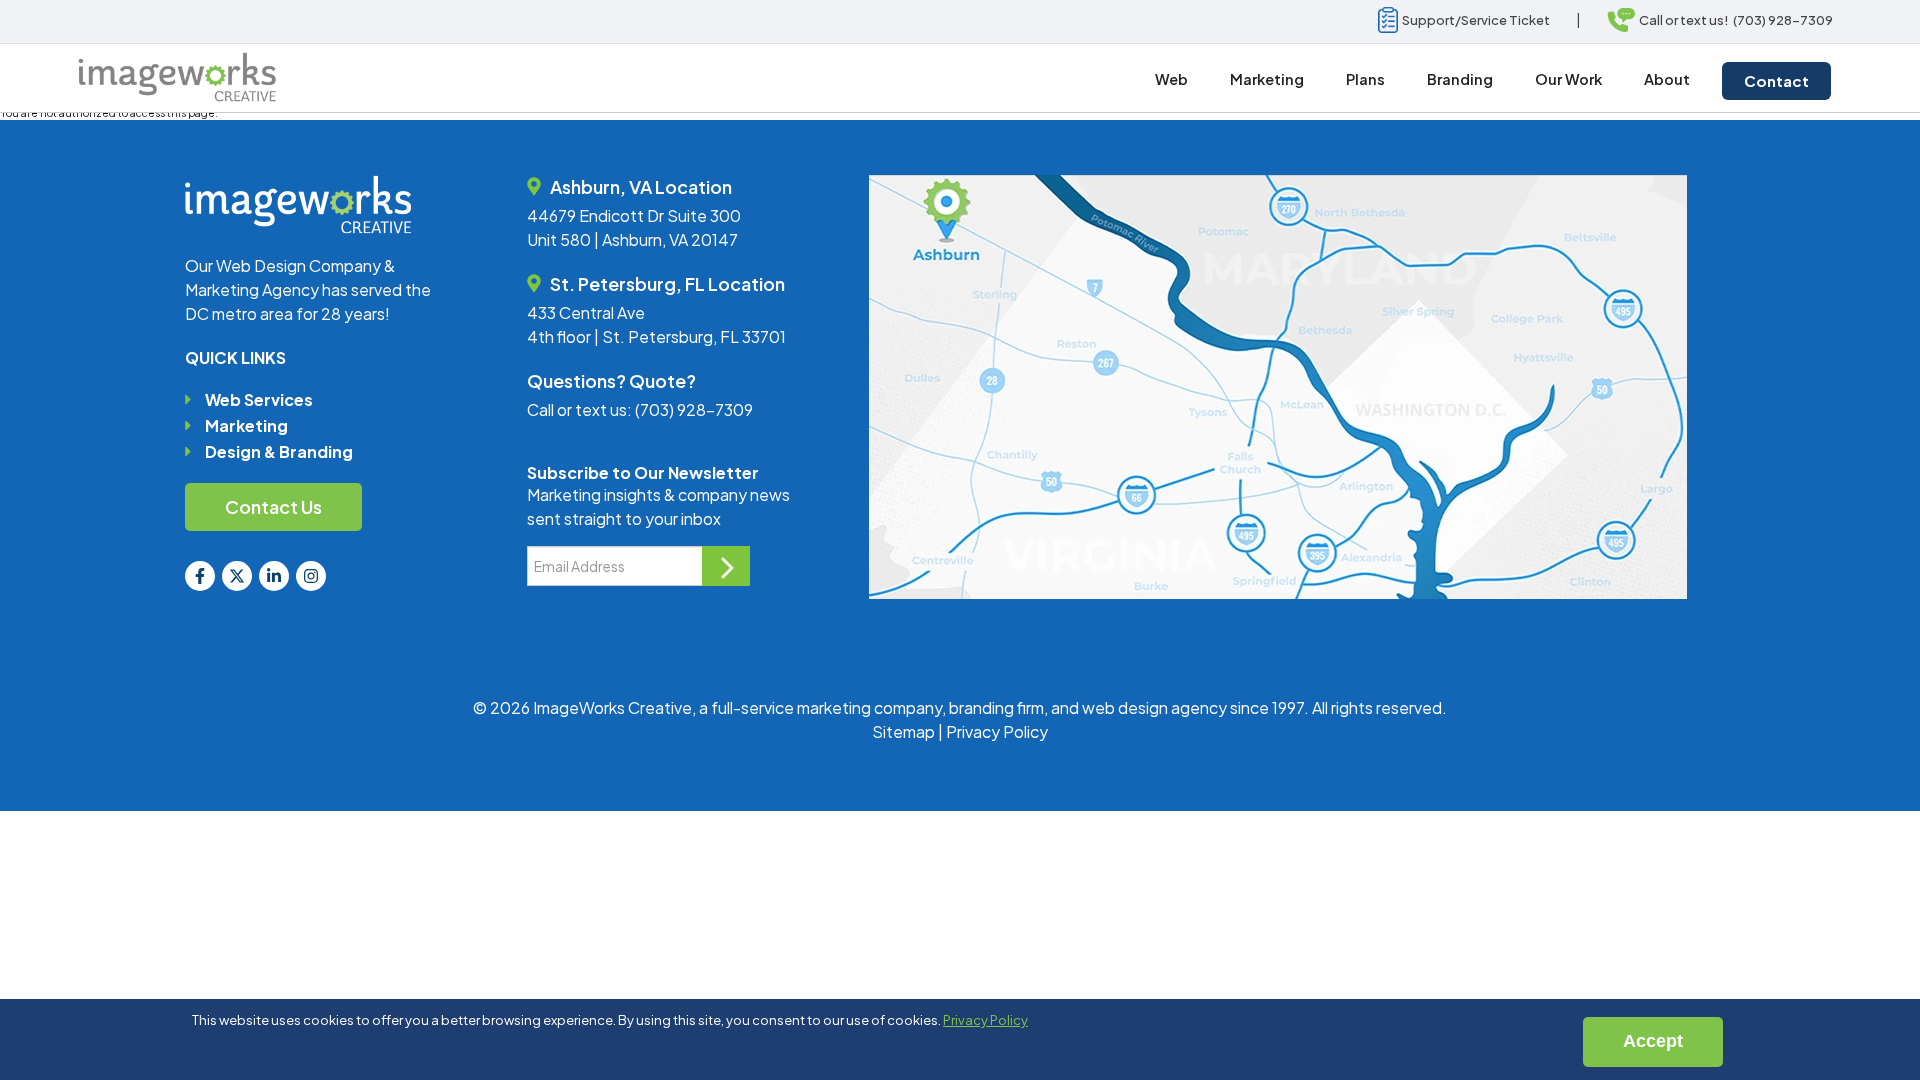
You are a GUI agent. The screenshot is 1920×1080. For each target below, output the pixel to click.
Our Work (1568, 79)
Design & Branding (279, 451)
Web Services (259, 399)
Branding (1460, 79)
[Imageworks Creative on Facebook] (200, 576)
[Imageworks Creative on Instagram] (311, 576)
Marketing (246, 425)
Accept (1653, 1041)
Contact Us (273, 506)
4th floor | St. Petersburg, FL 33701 (656, 336)
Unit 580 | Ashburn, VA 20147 (632, 239)
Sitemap (903, 731)
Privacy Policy (997, 731)
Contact (1776, 80)
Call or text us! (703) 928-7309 (1734, 20)
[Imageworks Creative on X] (237, 576)
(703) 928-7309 (694, 409)
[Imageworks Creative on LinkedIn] (274, 576)
